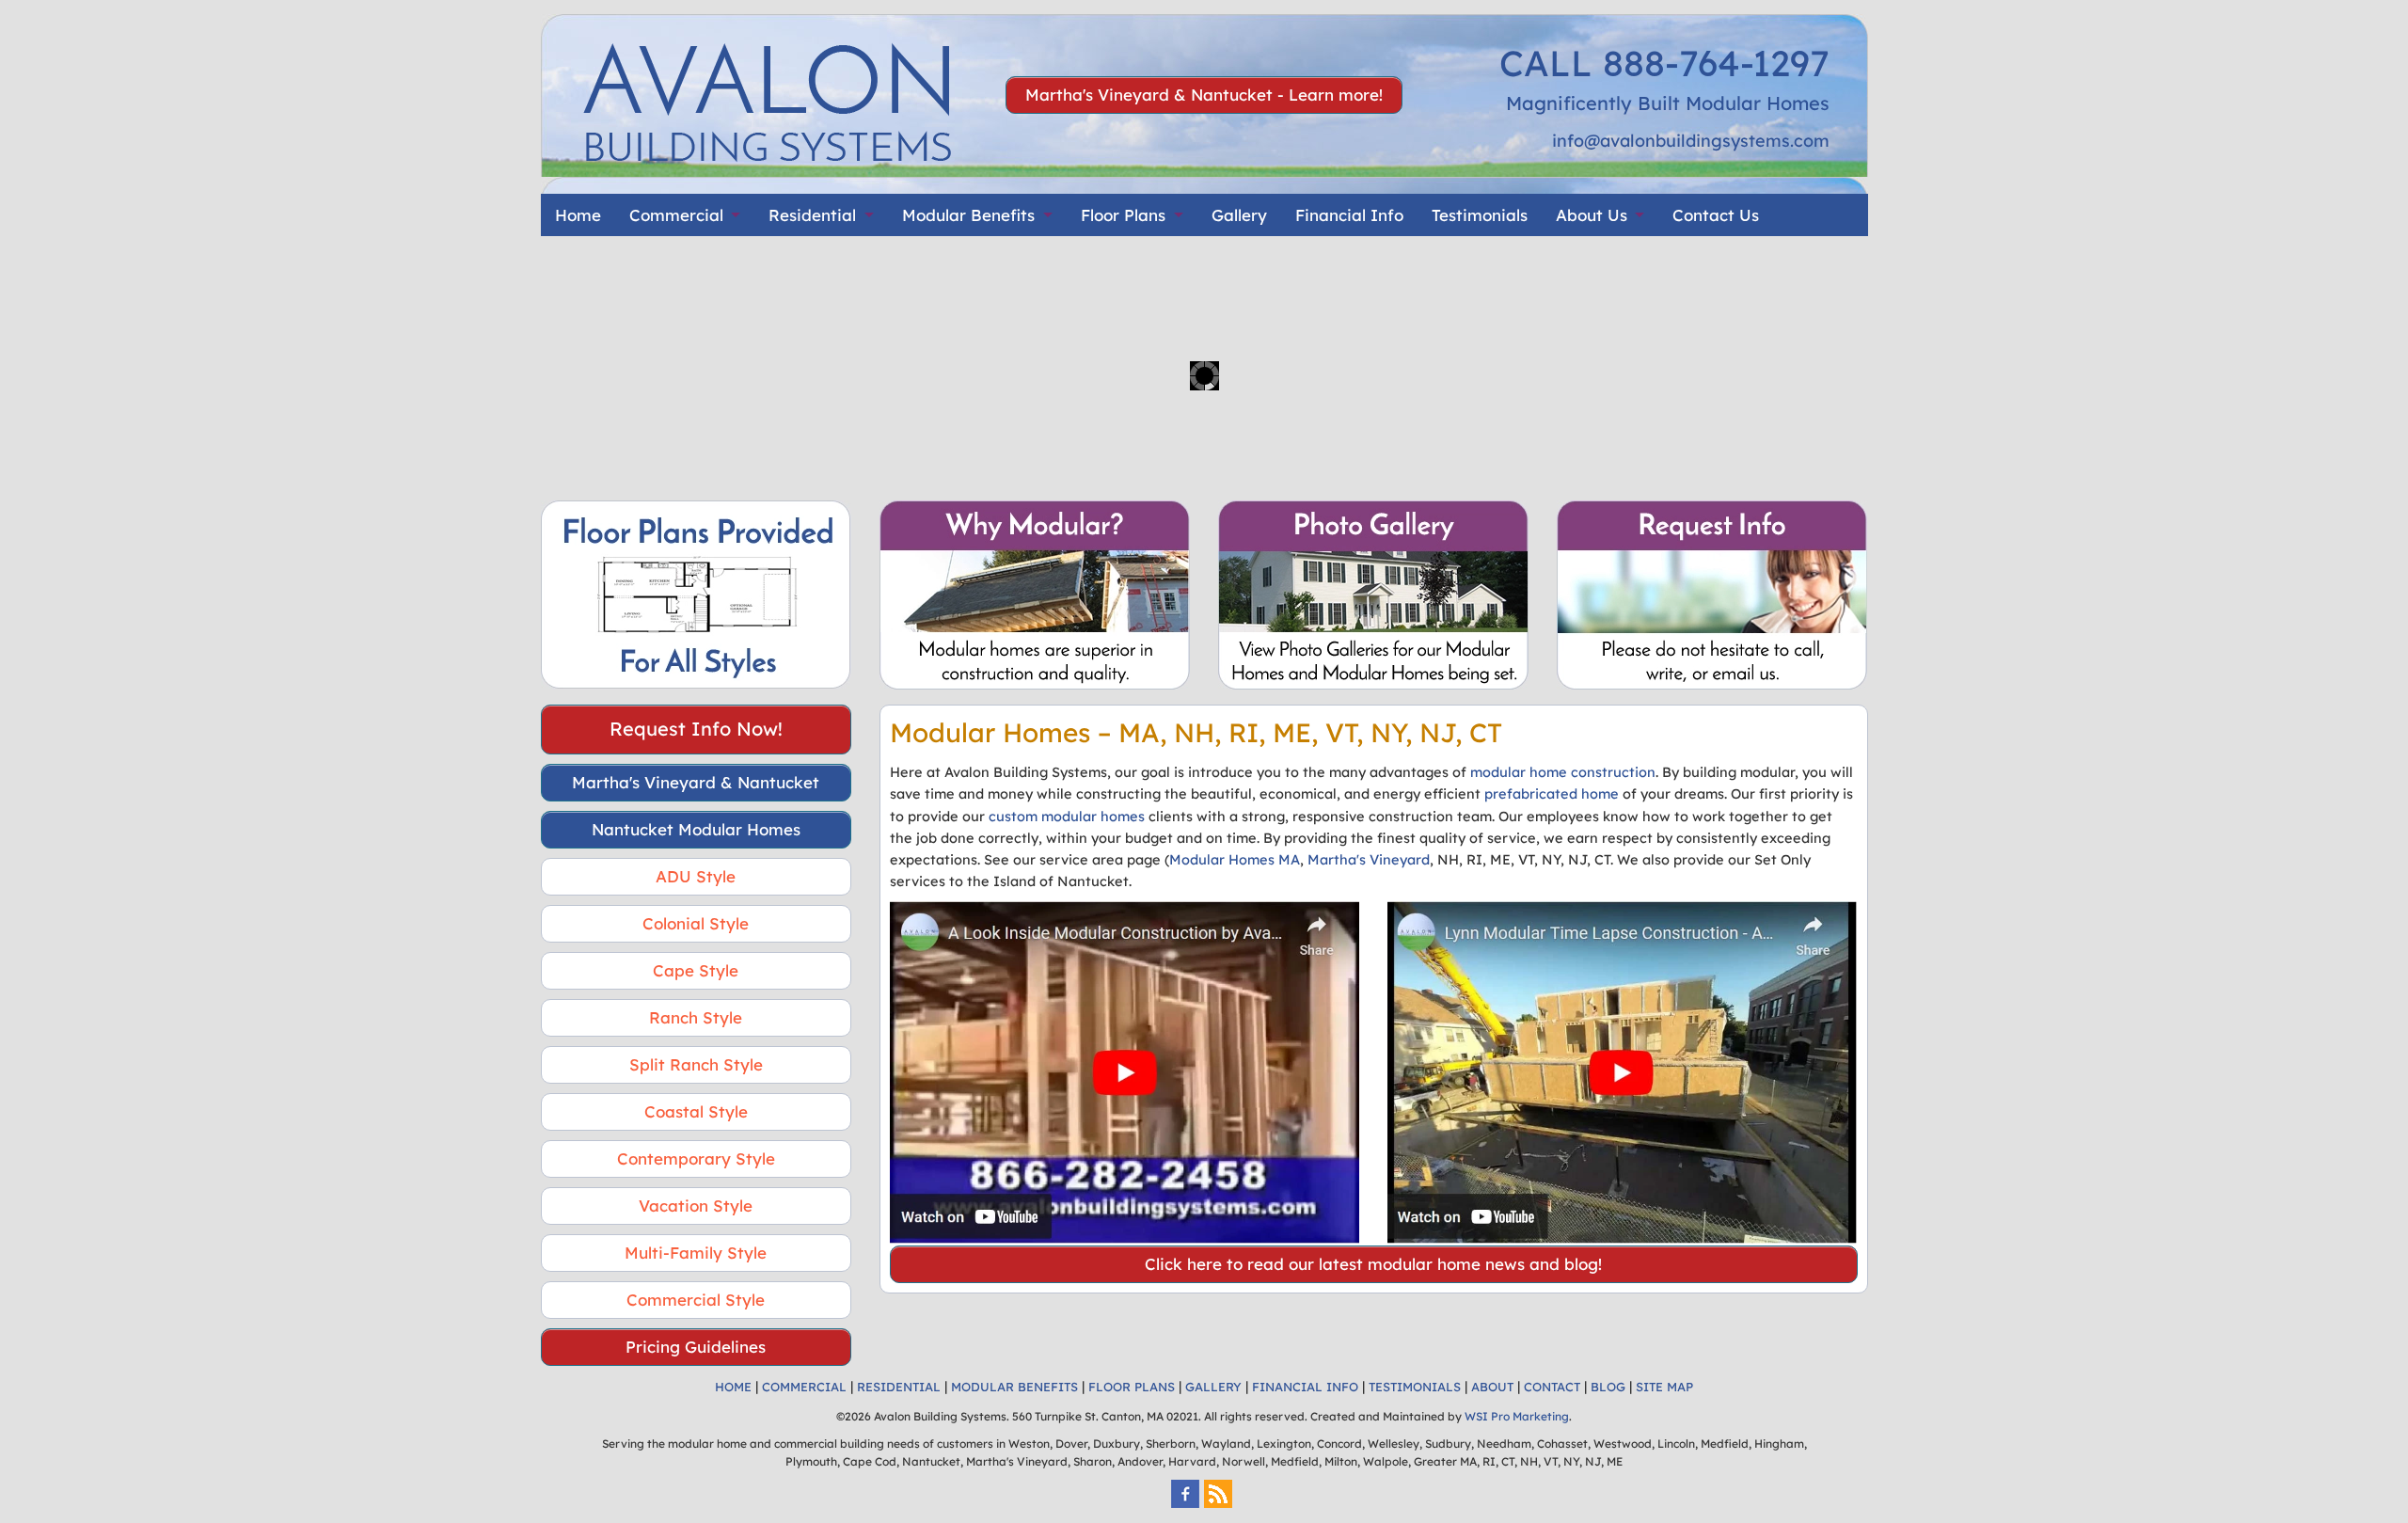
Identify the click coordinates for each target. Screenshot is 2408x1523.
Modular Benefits (968, 215)
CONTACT (1552, 1387)
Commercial (676, 215)
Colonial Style (696, 923)
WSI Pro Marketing (1517, 1416)
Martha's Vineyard (1369, 859)
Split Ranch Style (696, 1064)
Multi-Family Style (696, 1253)
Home (578, 215)
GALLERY (1213, 1387)
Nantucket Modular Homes (696, 829)
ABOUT (1492, 1387)
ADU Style (696, 876)
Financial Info (1349, 215)
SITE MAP (1664, 1387)
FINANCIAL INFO (1305, 1387)
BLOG (1608, 1387)
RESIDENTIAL (899, 1387)
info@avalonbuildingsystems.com (1691, 141)
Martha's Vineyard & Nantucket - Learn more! (1204, 95)
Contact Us (1716, 215)
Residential (812, 215)
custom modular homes (1067, 816)
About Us (1592, 215)
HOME (733, 1387)
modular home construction (1563, 772)
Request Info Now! (696, 729)
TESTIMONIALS (1415, 1387)
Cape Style (696, 970)
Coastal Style (696, 1111)
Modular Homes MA (1235, 859)
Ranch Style (696, 1017)
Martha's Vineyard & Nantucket (696, 782)
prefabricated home (1552, 793)
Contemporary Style (696, 1158)
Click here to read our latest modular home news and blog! (1373, 1264)
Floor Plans (1123, 215)
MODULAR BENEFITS (1014, 1387)
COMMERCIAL (804, 1387)
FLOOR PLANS (1132, 1387)
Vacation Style (696, 1206)
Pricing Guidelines (696, 1347)
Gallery (1239, 215)
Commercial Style (696, 1300)
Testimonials (1480, 215)
